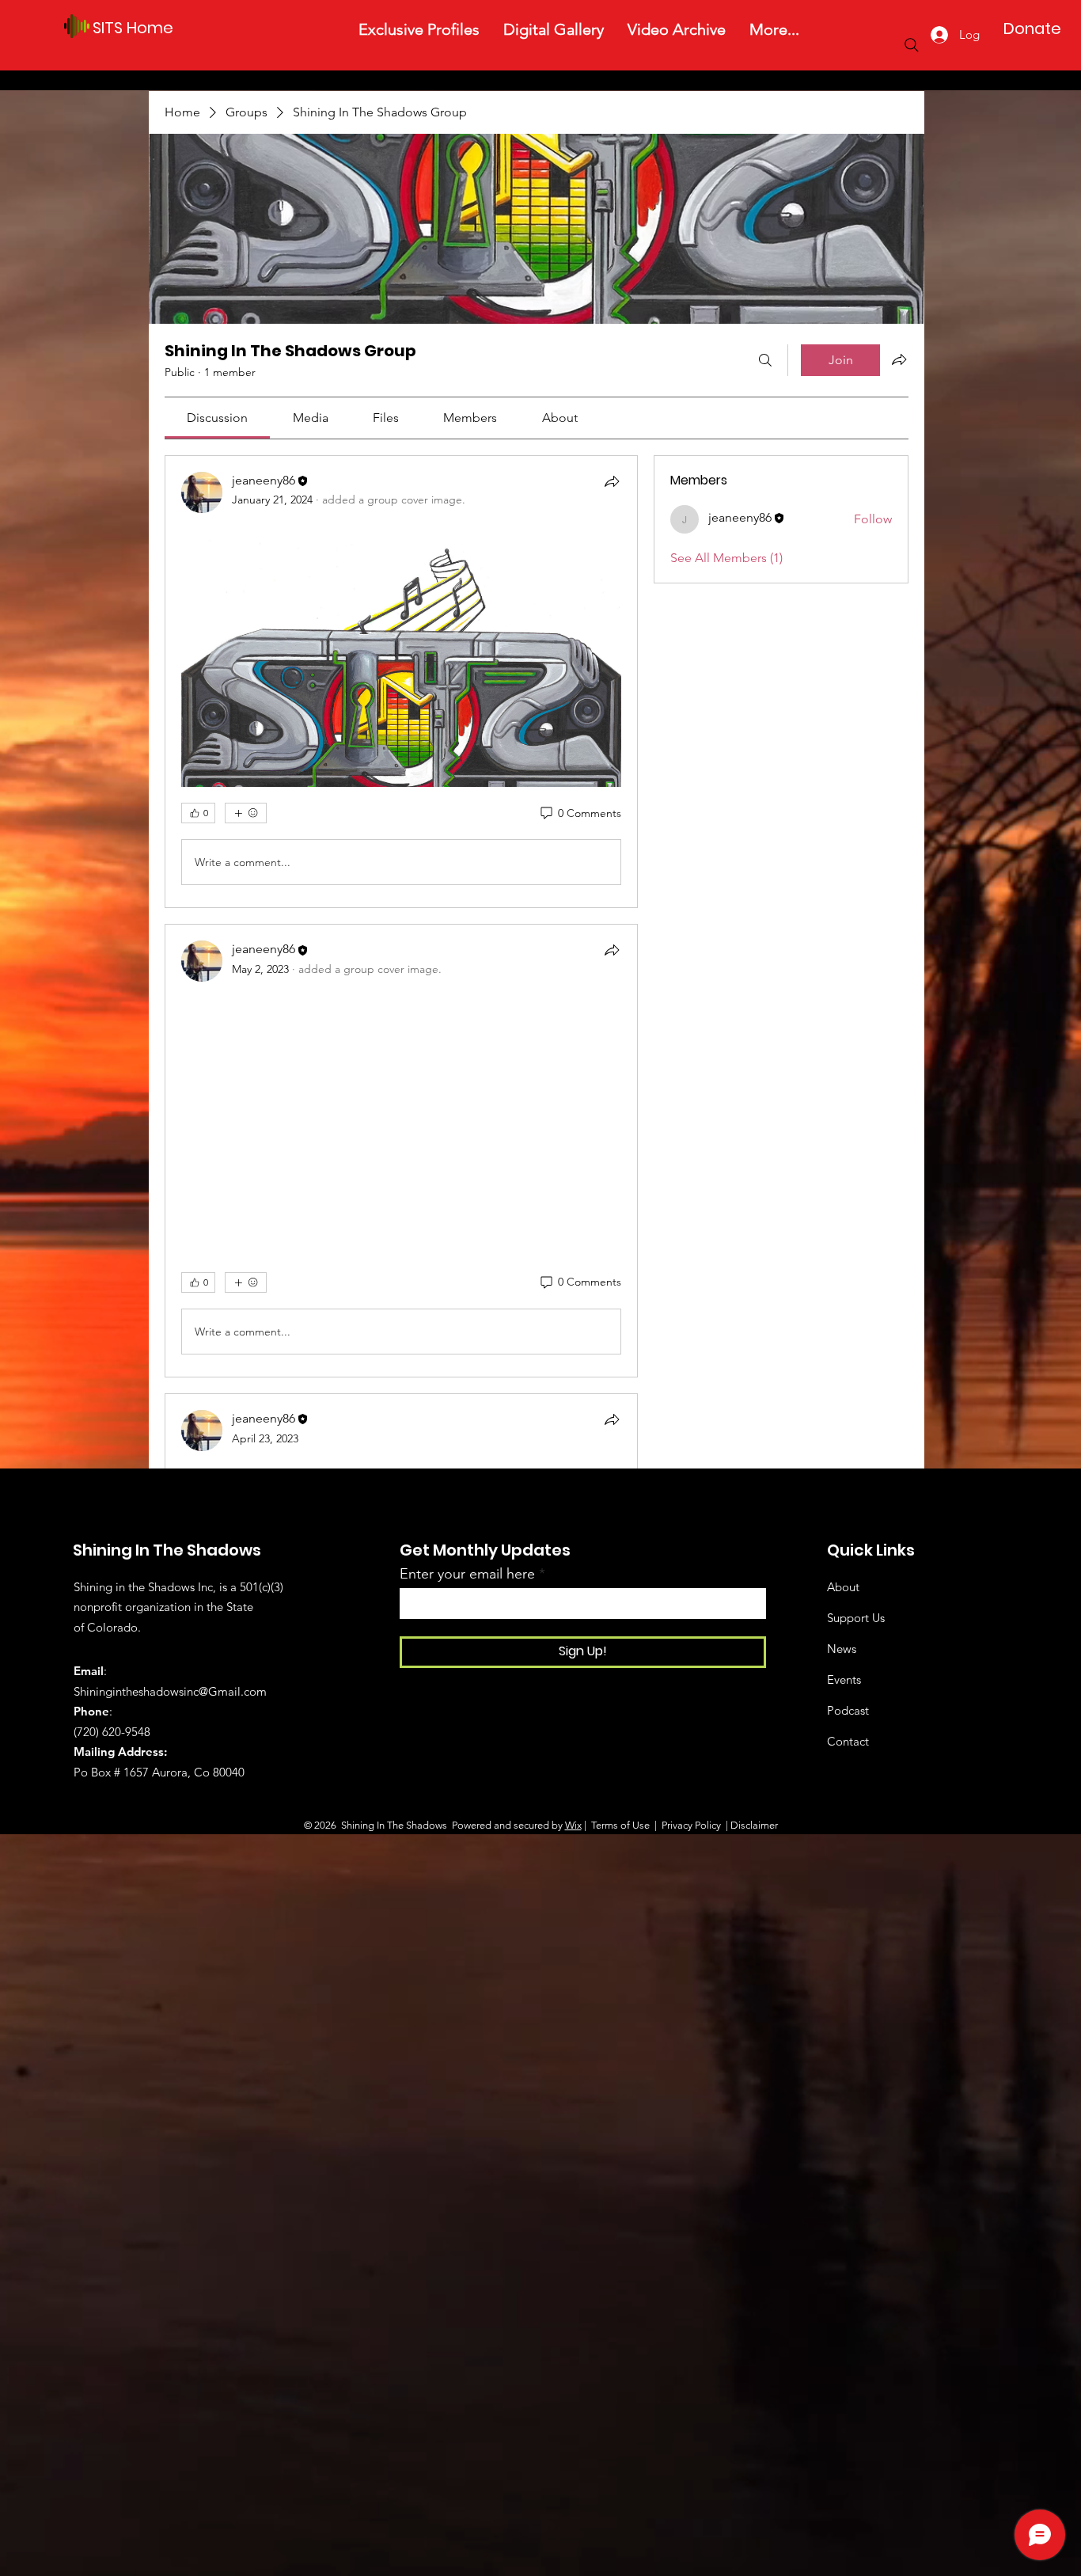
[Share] (612, 481)
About (843, 1587)
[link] (217, 418)
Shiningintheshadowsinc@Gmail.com (170, 1691)
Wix (573, 1825)
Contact (848, 1741)
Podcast (848, 1710)
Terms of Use (620, 1825)
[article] (401, 682)
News (842, 1649)
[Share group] (899, 359)
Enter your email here (467, 1574)
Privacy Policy (690, 1825)
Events (844, 1679)
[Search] (912, 45)
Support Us (856, 1618)
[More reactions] (246, 813)
